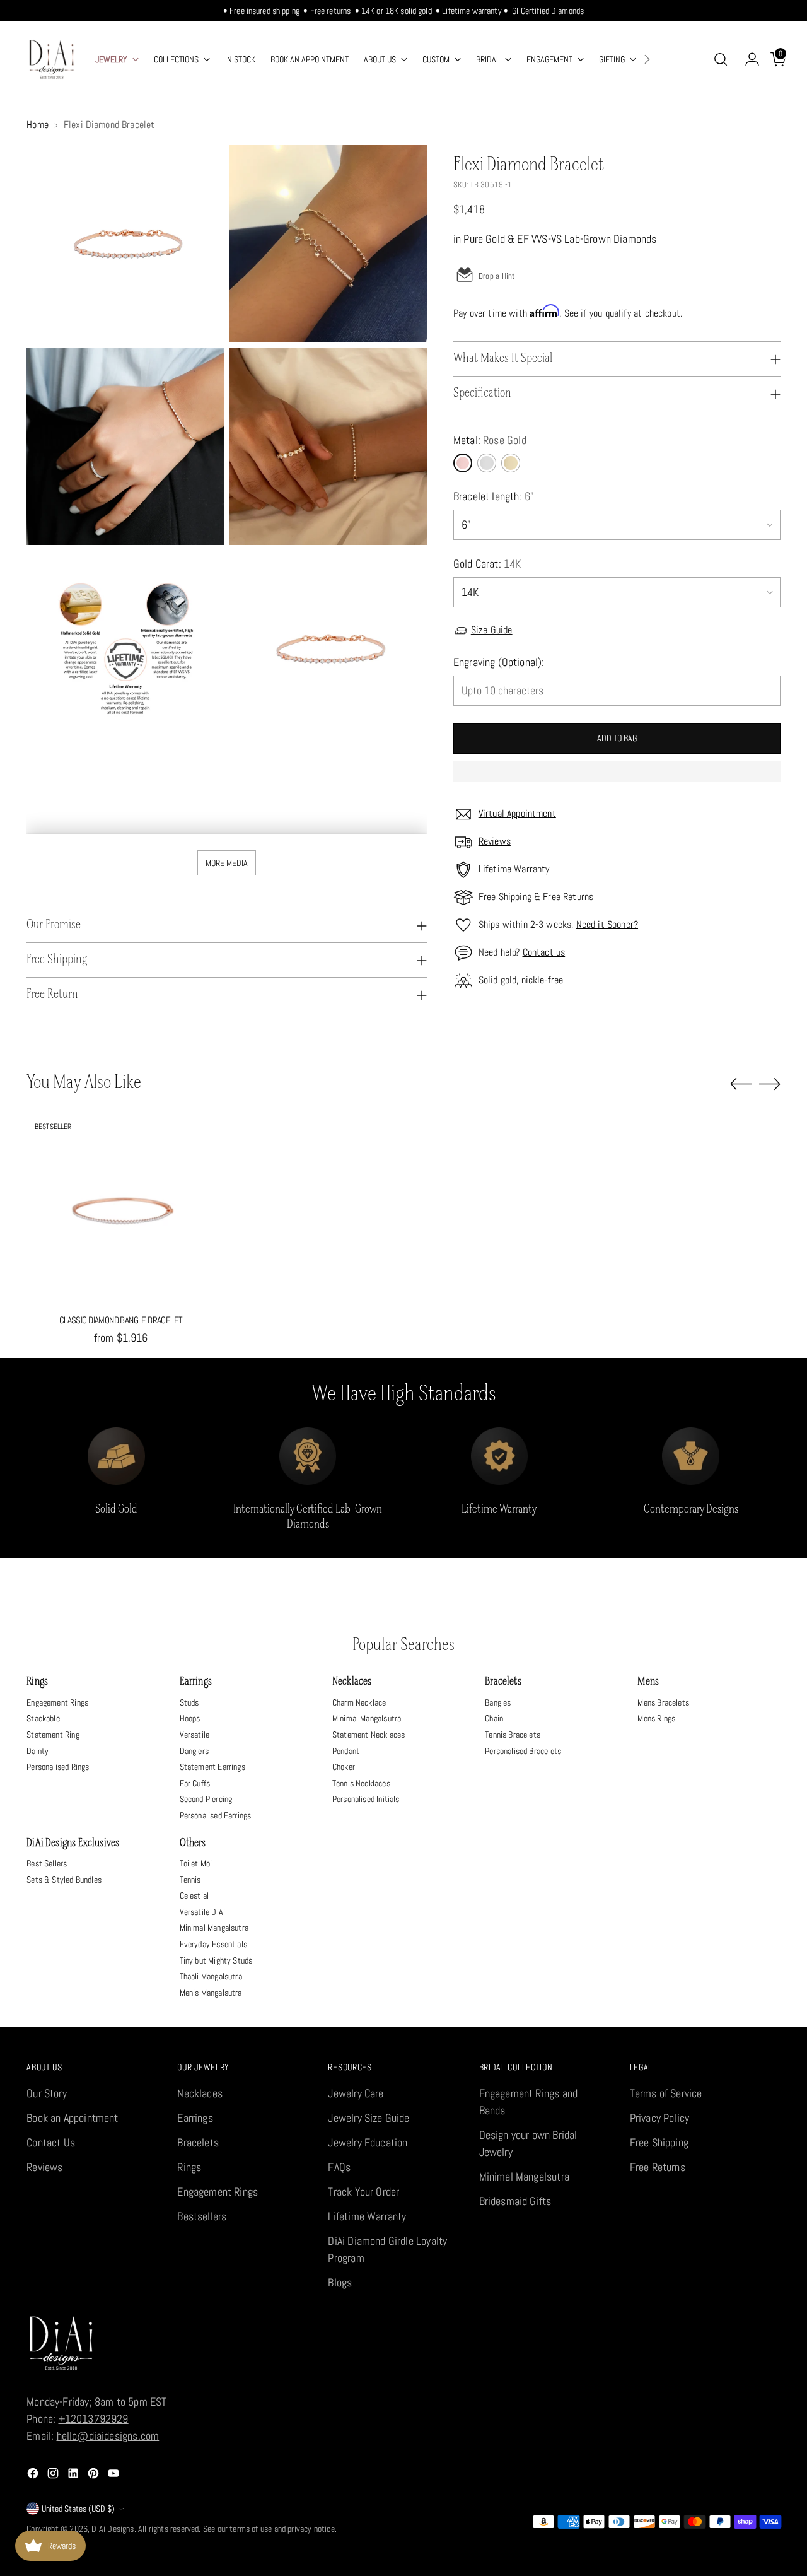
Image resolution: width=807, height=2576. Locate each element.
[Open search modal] (721, 59)
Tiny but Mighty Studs (216, 1960)
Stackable (43, 1718)
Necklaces (352, 1682)
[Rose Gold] (463, 463)
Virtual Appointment (517, 813)
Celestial (194, 1895)
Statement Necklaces (369, 1735)
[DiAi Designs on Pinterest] (95, 2475)
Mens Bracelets (663, 1702)
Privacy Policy (660, 2118)
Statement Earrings (212, 1767)
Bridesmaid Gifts (515, 2201)
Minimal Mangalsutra (367, 1718)
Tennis (190, 1880)
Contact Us (51, 2142)
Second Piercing (206, 1799)
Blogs (340, 2282)
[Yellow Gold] (511, 463)
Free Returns (658, 2167)
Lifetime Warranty (367, 2216)
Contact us (544, 952)
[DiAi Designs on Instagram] (54, 2475)
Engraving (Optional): (499, 662)
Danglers (194, 1751)
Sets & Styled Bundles (64, 1880)
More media (227, 863)
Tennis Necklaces (361, 1783)
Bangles (498, 1702)
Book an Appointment (72, 2118)
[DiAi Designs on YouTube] (115, 2475)
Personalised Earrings (216, 1815)
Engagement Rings (57, 1702)
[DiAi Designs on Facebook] (34, 2475)
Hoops (190, 1718)
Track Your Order (363, 2192)
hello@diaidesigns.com (108, 2436)
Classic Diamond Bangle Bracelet (121, 1320)
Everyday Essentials (213, 1944)
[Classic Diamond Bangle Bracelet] (121, 1209)
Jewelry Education (368, 2142)
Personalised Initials (366, 1799)
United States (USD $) (78, 2509)
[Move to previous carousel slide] (741, 1084)
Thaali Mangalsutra (211, 1976)
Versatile (195, 1735)
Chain (494, 1718)
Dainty (38, 1751)
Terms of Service (666, 2093)
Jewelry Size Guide (369, 2118)
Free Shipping (659, 2142)
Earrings (196, 1682)
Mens (648, 1682)
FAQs (339, 2167)
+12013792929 (94, 2419)
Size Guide (492, 630)
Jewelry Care (356, 2093)
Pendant (346, 1751)
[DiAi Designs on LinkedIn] (74, 2475)
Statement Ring (53, 1735)
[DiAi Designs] (52, 59)
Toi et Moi (196, 1863)
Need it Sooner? (607, 924)
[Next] (647, 59)
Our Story (47, 2093)
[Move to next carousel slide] (770, 1084)
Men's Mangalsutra (211, 1993)
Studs (189, 1702)
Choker (344, 1767)
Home (38, 125)
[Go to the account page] (747, 59)
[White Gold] (487, 463)
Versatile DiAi (203, 1912)
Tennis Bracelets (513, 1735)
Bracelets (503, 1682)
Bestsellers (202, 2216)
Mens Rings (656, 1718)
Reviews (495, 841)
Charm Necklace (359, 1702)
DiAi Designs (113, 2529)
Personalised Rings (58, 1767)
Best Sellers (47, 1863)
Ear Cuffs (195, 1783)
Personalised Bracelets (523, 1751)
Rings (37, 1682)
